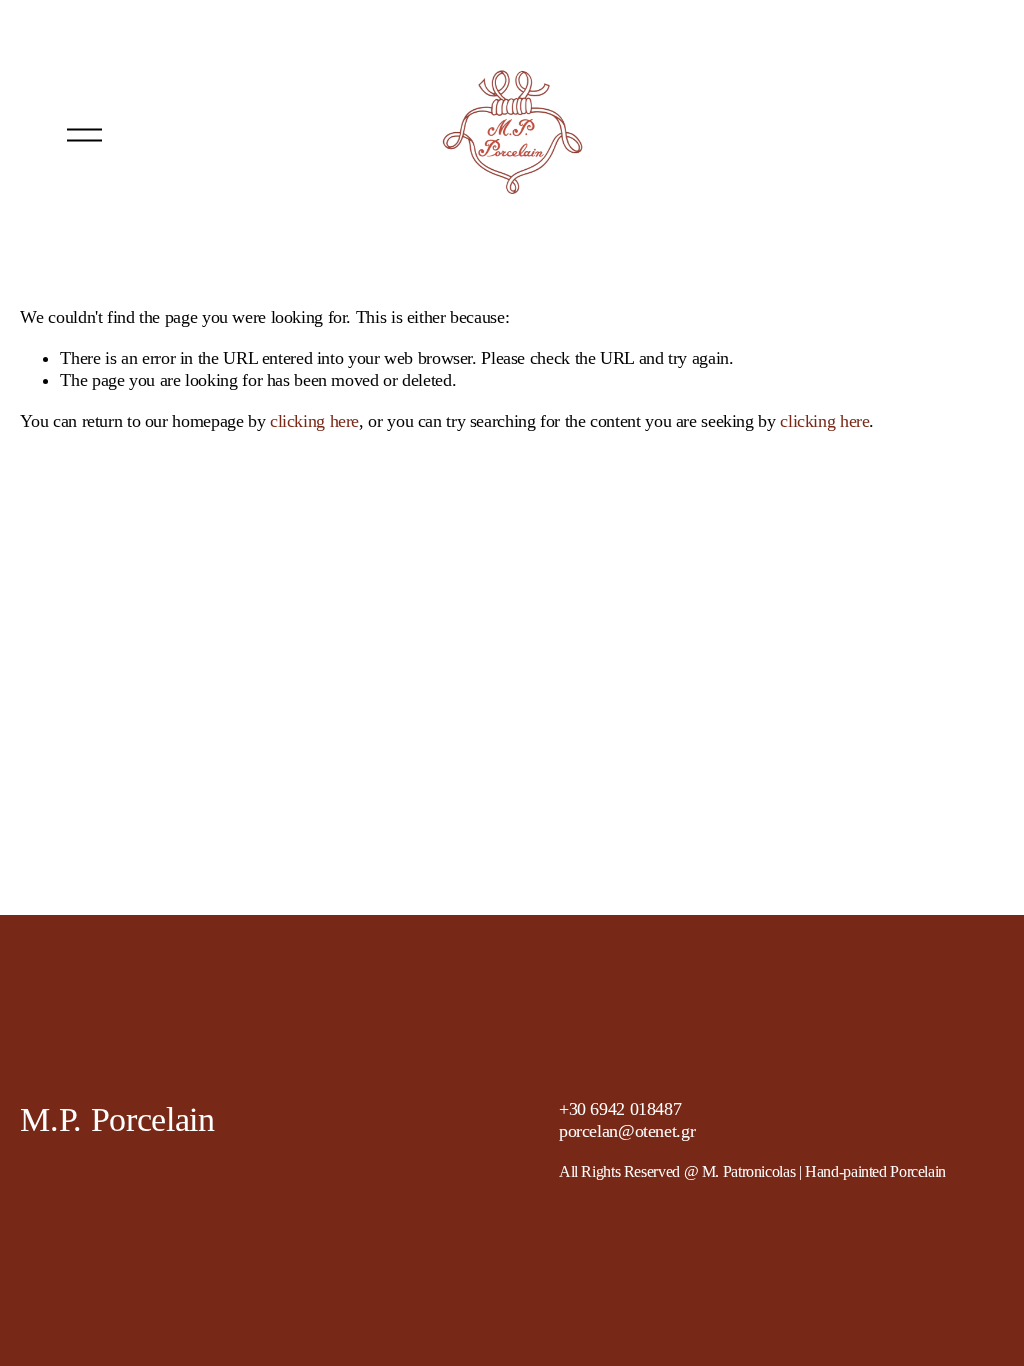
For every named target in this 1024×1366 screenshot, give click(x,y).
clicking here (314, 421)
